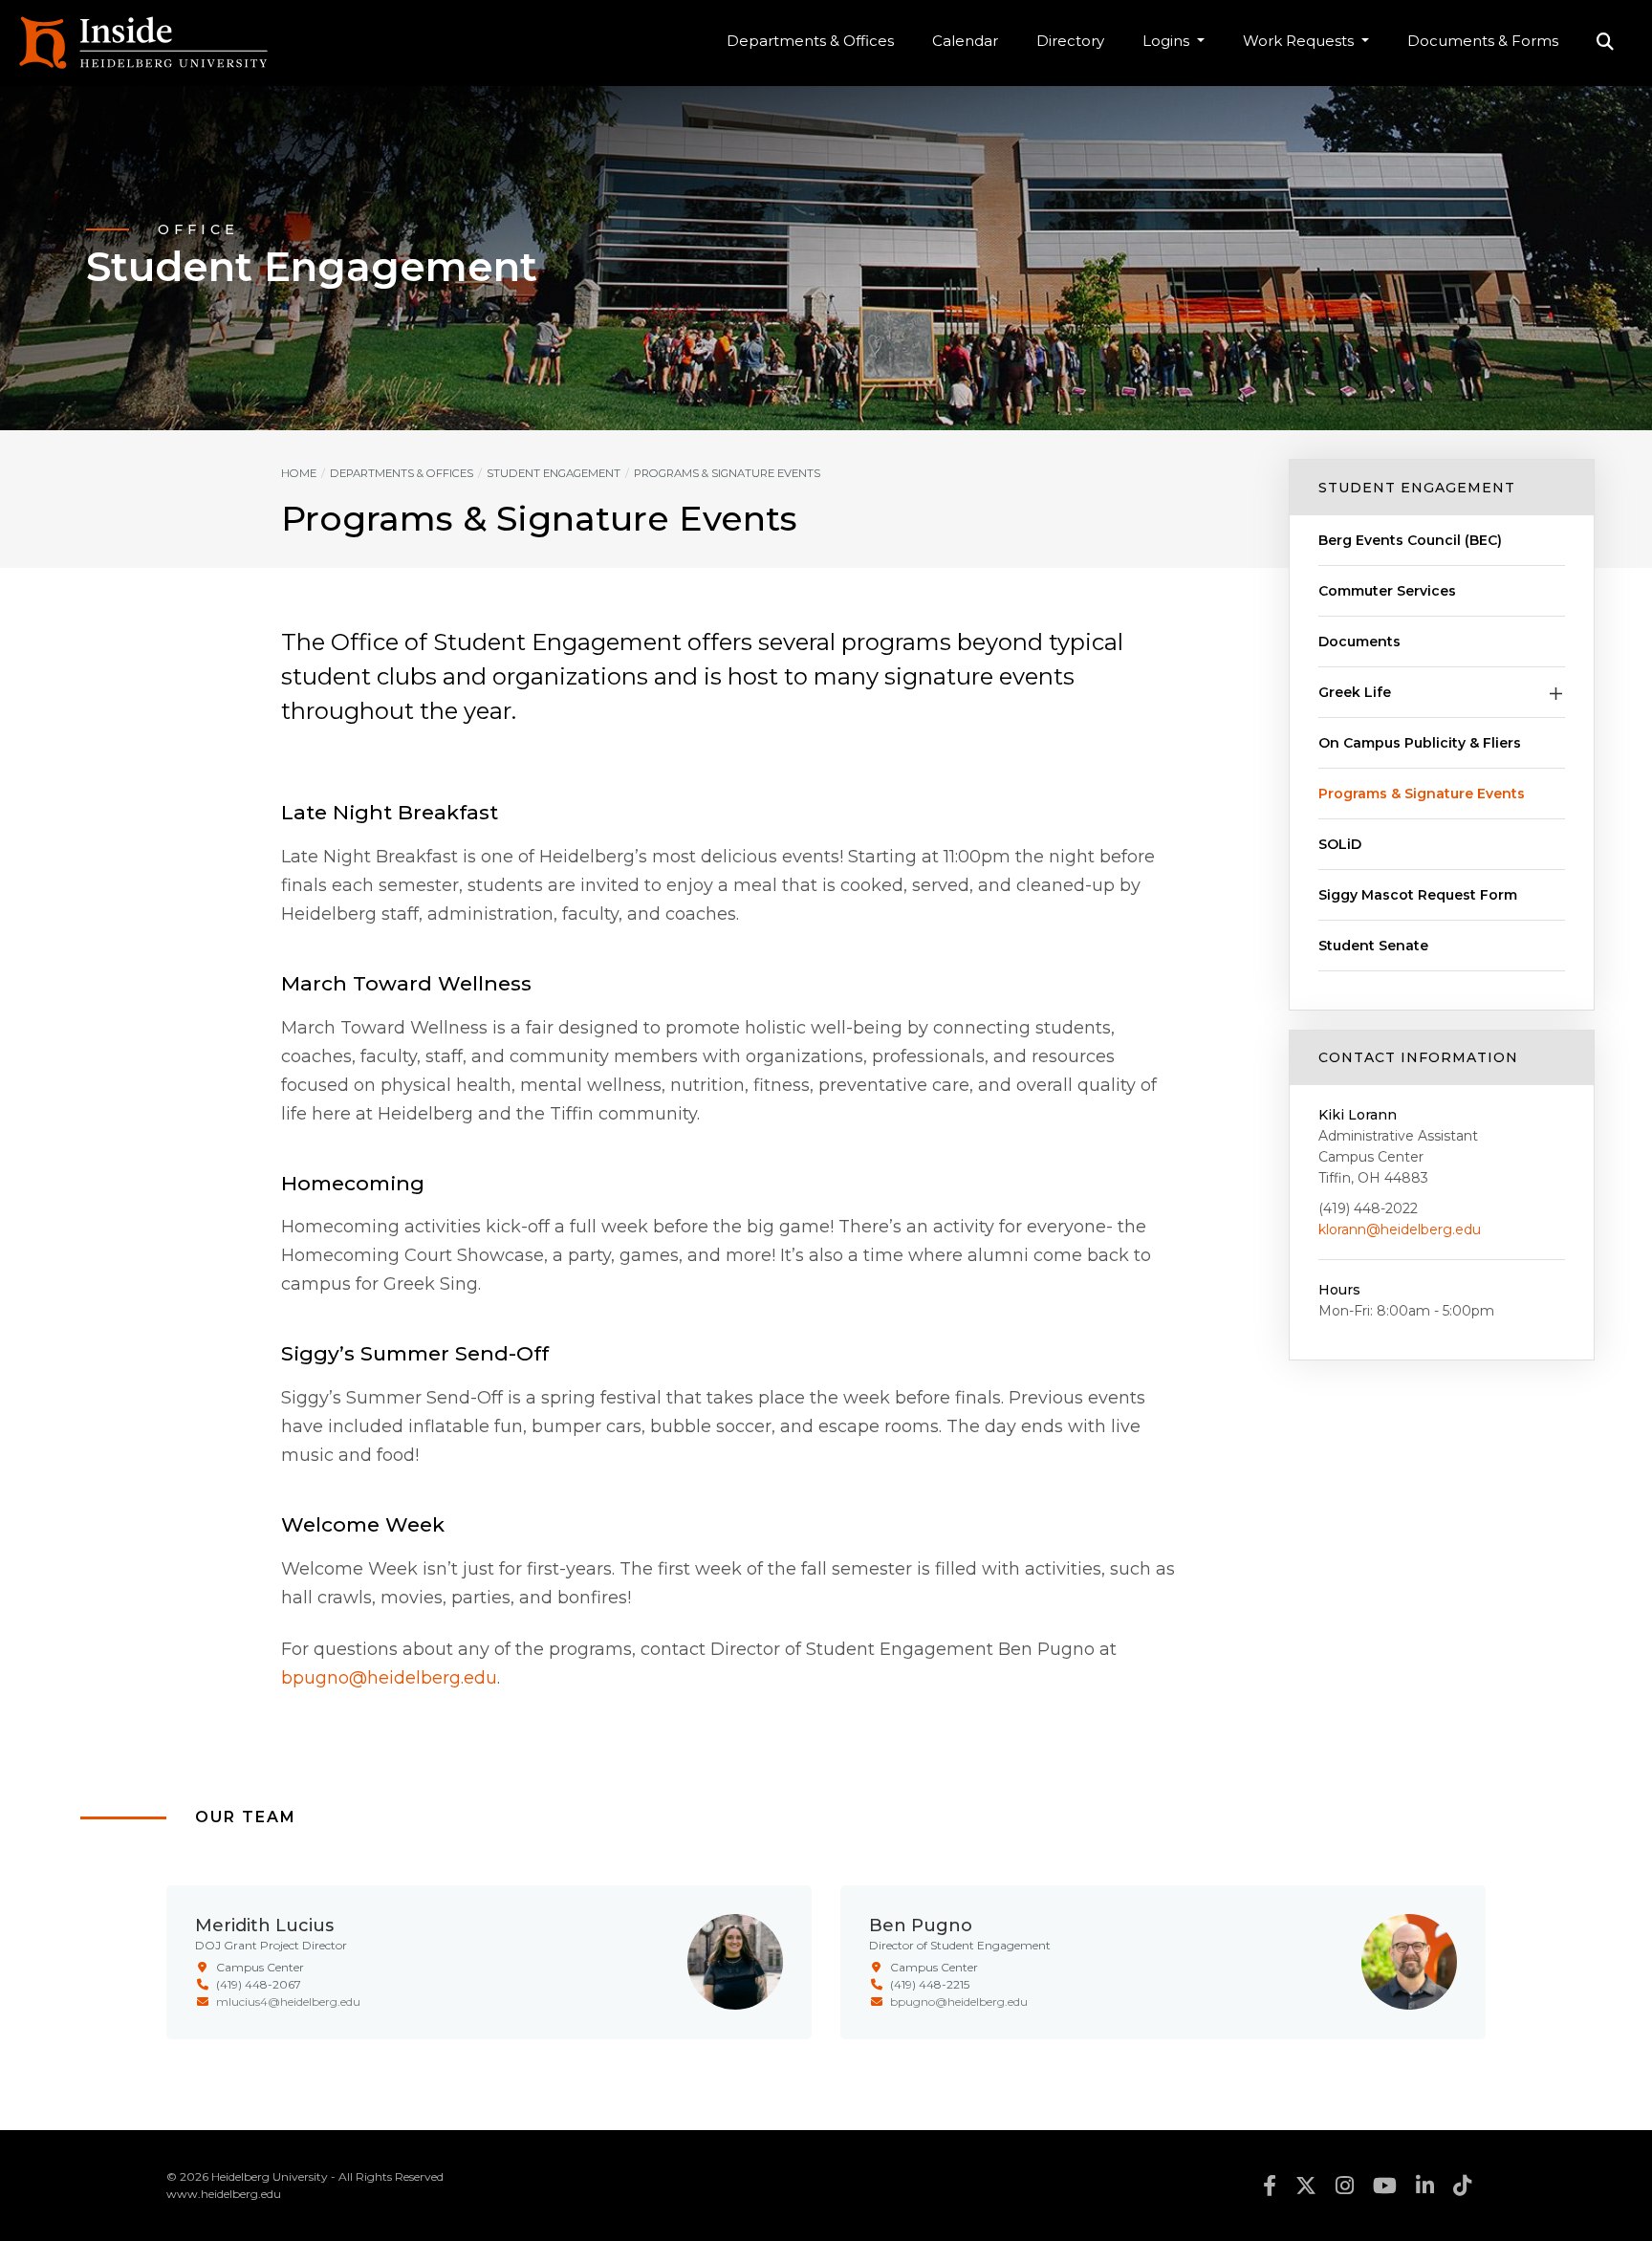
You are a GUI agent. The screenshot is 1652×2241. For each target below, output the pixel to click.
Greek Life (1355, 692)
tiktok (1462, 2186)
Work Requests (1300, 41)
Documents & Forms (1483, 41)
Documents (1359, 642)
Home (299, 473)
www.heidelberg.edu (224, 2194)
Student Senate (1373, 946)
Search (1605, 43)
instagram (1345, 2186)
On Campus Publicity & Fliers (1420, 743)
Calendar (965, 41)
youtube (1385, 2186)
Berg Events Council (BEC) (1410, 540)
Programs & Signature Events (1422, 794)
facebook (1270, 2186)
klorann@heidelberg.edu (1400, 1229)
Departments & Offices (810, 41)
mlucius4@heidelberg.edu (288, 2002)
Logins (1168, 41)
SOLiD (1340, 844)
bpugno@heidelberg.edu (389, 1678)
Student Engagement (1417, 488)
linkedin (1425, 2186)
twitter (1306, 2186)
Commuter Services (1387, 591)
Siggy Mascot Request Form (1418, 895)
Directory (1070, 41)
